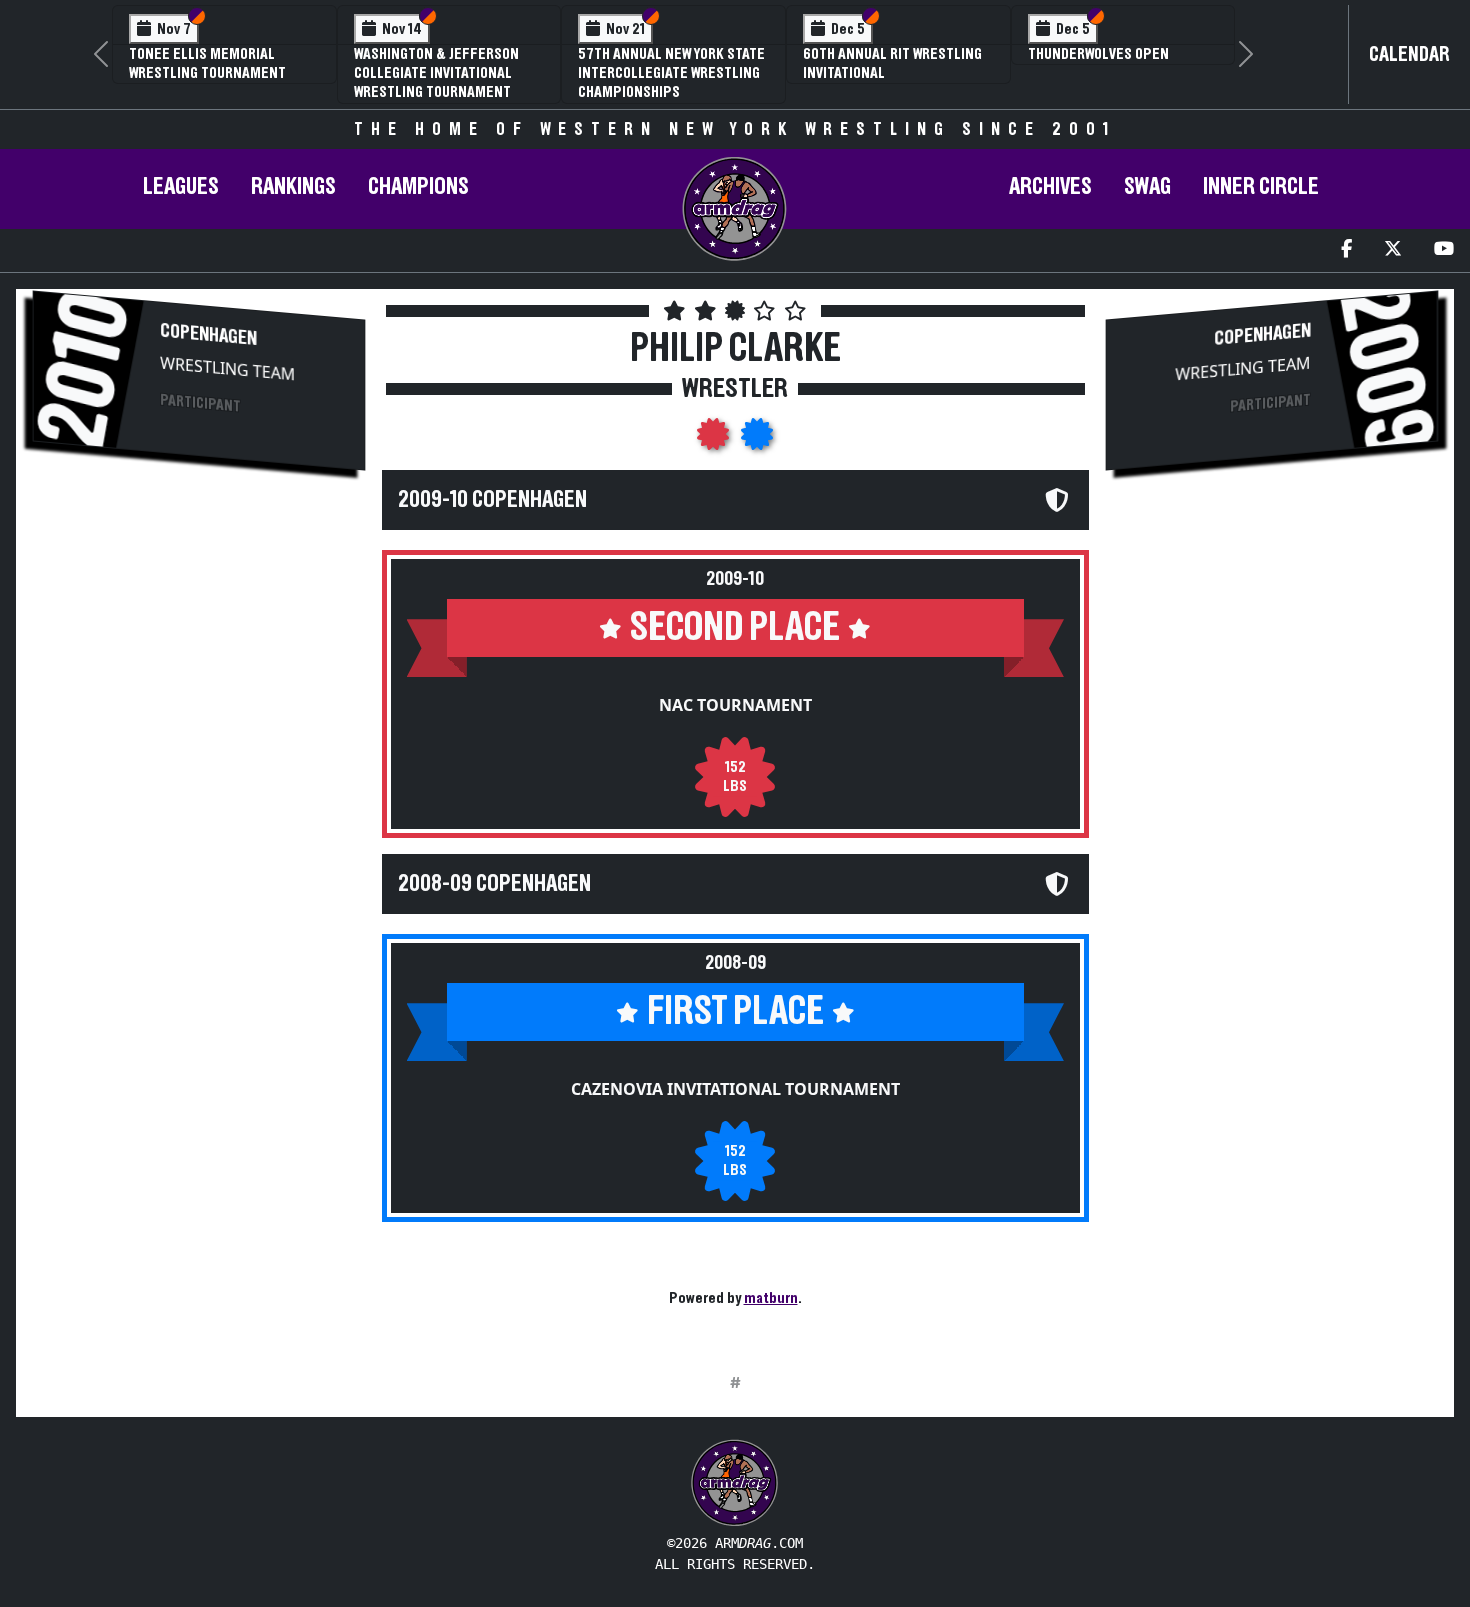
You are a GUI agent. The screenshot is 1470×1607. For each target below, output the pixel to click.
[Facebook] (1346, 250)
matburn (771, 1298)
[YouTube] (1444, 250)
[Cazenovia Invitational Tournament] (757, 440)
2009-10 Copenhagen (492, 500)
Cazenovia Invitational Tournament (735, 1089)
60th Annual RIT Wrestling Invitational (892, 63)
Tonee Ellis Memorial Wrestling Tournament (207, 63)
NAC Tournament (735, 705)
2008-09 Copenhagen (494, 884)
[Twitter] (1393, 250)
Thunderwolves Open (1098, 54)
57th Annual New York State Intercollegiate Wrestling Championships (671, 73)
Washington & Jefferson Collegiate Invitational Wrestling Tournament (436, 73)
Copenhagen (208, 334)
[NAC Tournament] (715, 440)
